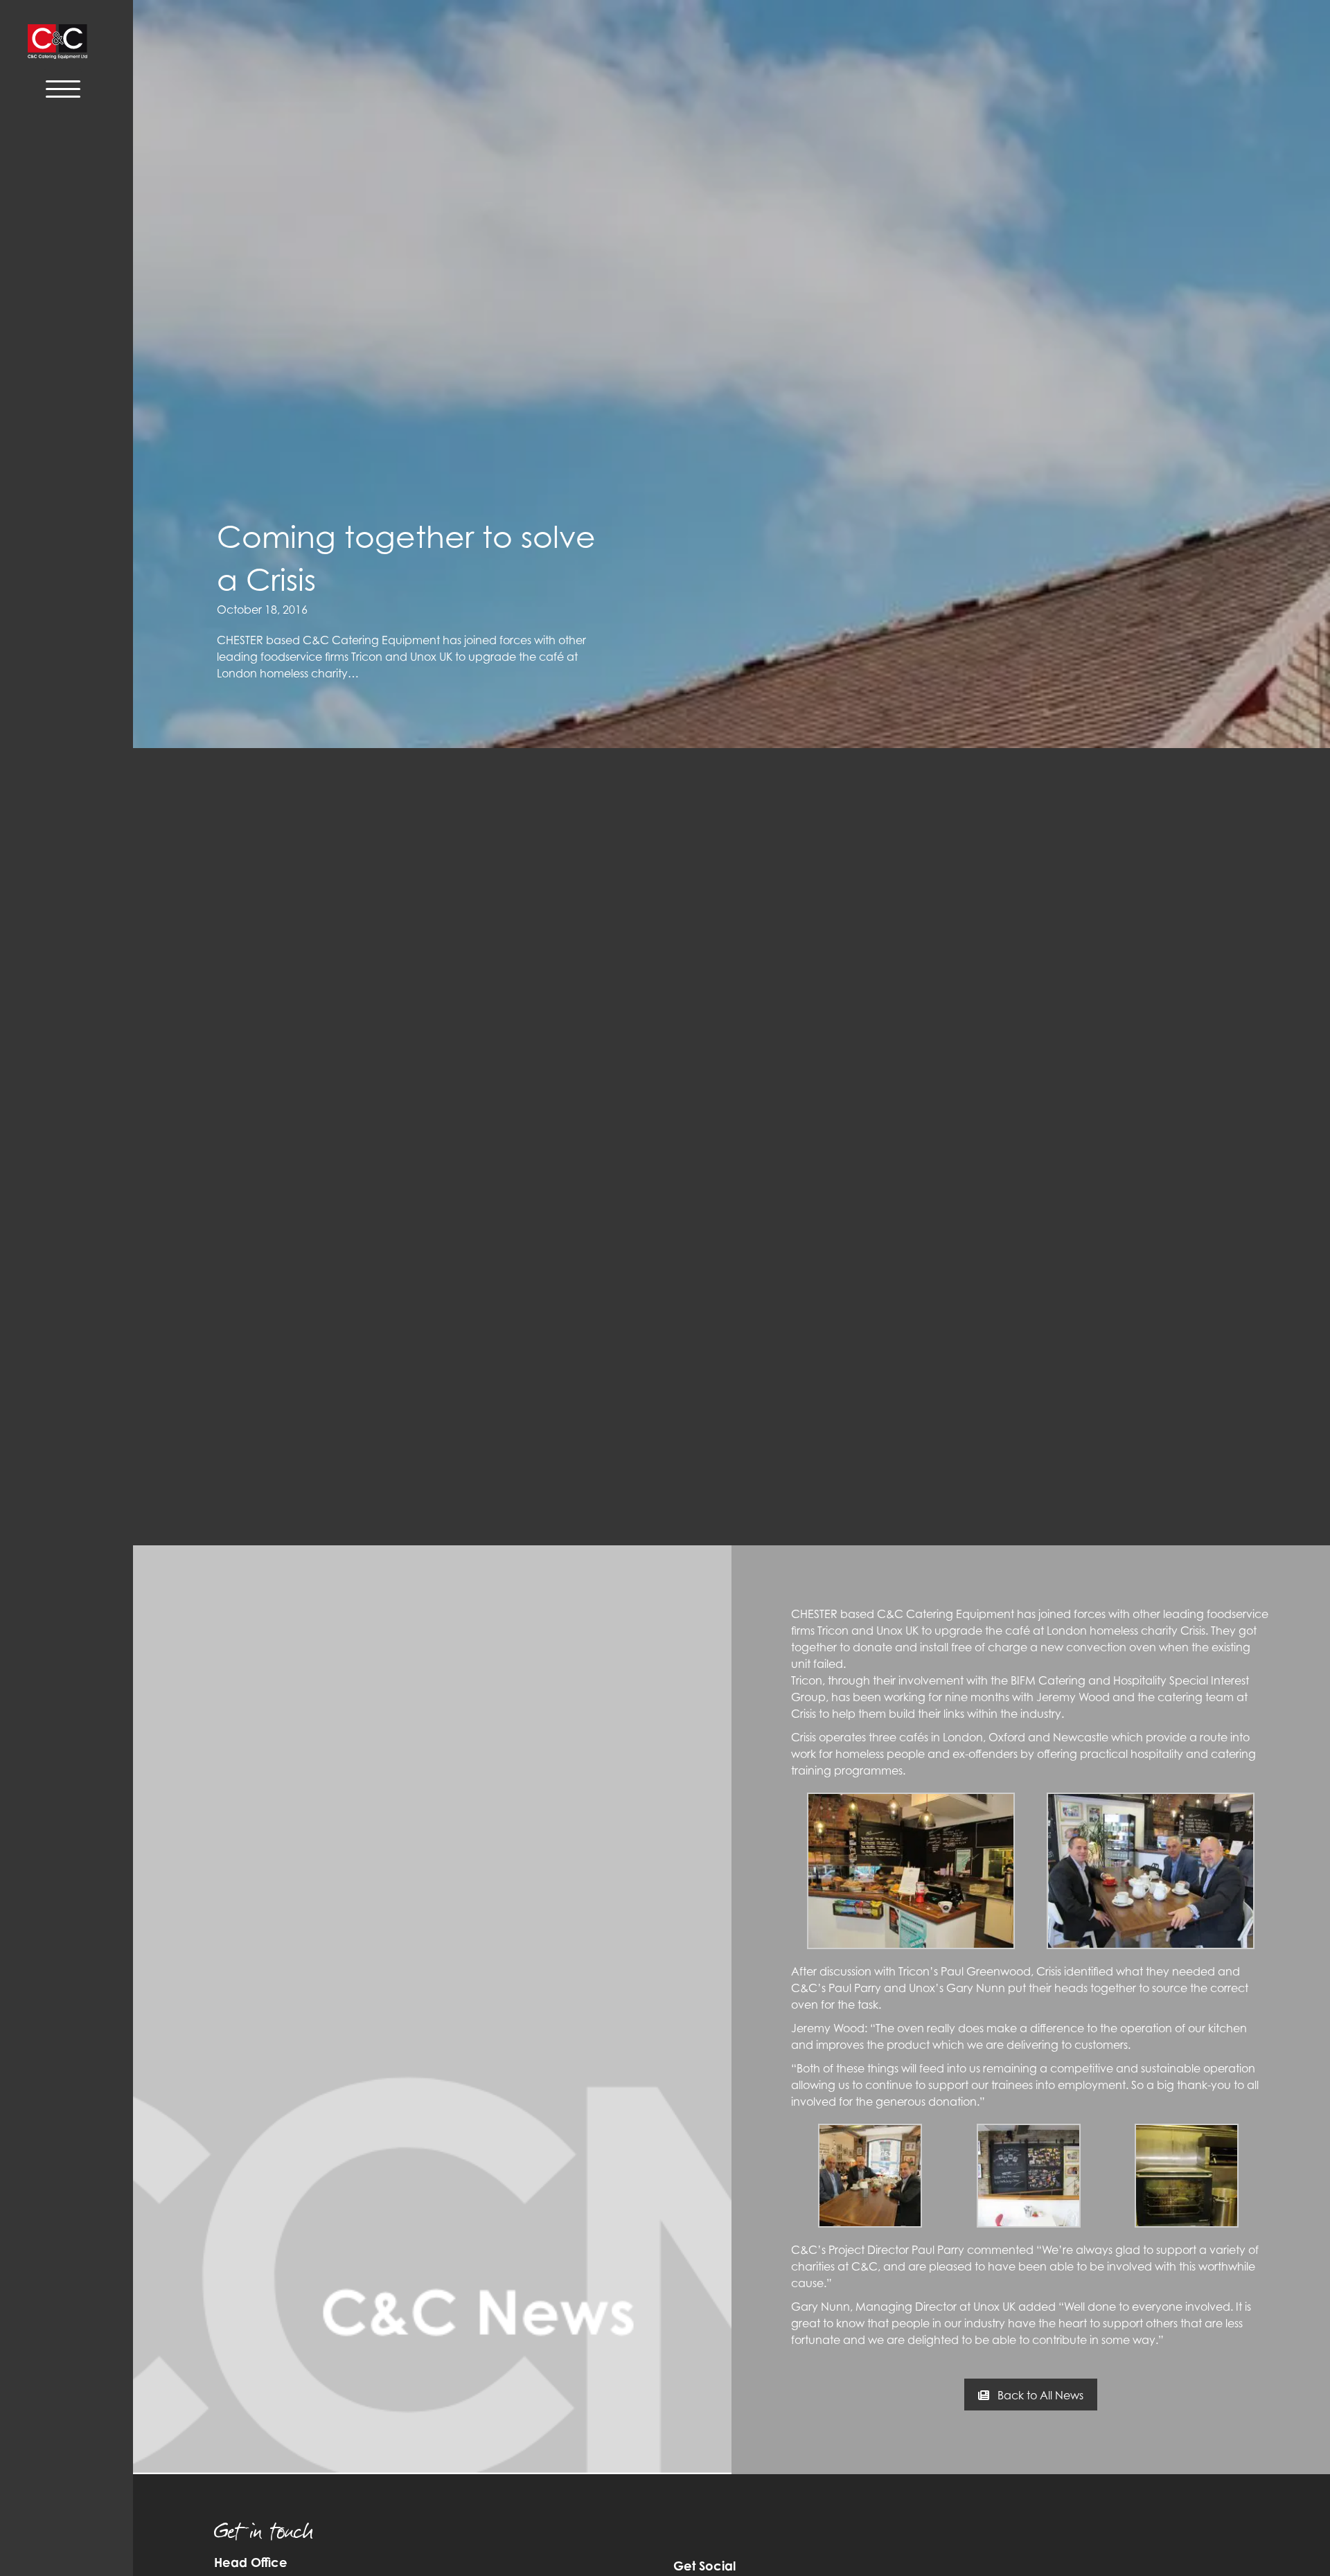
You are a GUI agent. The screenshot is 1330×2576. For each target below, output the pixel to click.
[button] (1031, 2395)
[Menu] (63, 88)
